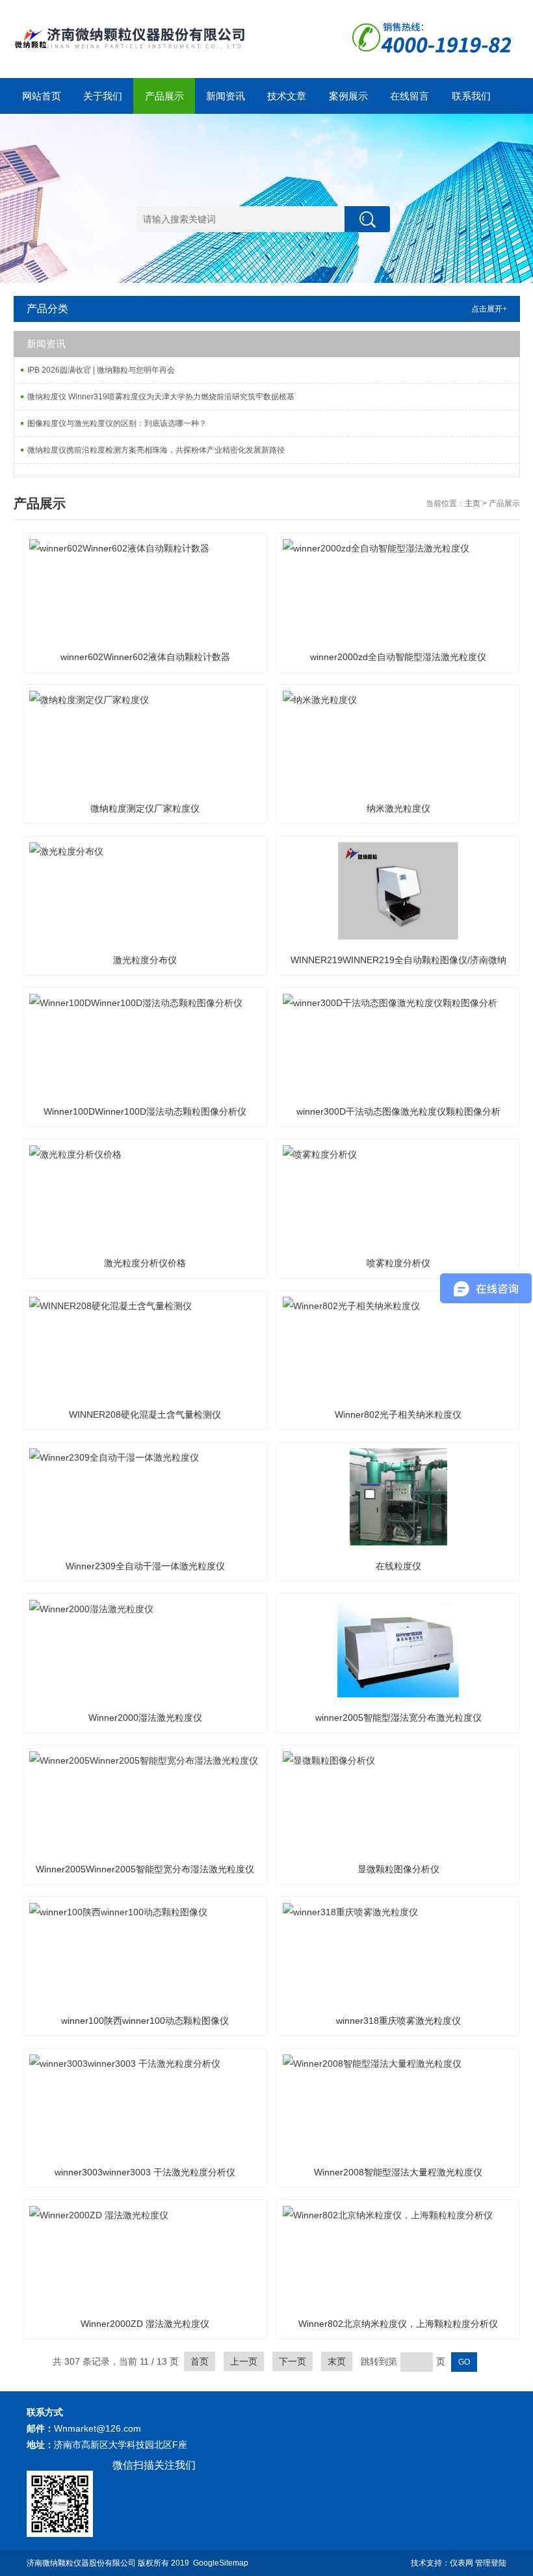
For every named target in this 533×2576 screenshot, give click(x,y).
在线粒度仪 (398, 1566)
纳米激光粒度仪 (398, 808)
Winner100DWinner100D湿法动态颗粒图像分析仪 (145, 1111)
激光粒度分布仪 (145, 960)
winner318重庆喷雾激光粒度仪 (398, 2021)
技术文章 (287, 96)
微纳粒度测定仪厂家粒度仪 (145, 808)
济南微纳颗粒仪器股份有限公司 (81, 2563)
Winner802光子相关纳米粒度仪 (398, 1414)
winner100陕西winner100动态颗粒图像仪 (145, 2021)
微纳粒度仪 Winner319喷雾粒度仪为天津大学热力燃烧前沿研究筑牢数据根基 (161, 397)
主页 (473, 503)
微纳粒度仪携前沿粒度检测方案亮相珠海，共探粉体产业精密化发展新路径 (156, 450)
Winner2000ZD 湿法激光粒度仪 (145, 2324)
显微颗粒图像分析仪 (398, 1869)
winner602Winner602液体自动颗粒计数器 (145, 657)
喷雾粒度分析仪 (398, 1263)
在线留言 (409, 96)
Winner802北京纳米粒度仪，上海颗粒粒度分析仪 (398, 2324)
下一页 (292, 2361)
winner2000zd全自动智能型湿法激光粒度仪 (398, 657)
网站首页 (42, 96)
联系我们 (471, 96)
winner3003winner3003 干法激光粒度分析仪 (145, 2172)
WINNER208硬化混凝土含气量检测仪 (145, 1414)
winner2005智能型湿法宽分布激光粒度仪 (398, 1718)
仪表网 (461, 2563)
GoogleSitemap (221, 2563)
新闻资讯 (226, 96)
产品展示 (164, 96)
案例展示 (348, 96)
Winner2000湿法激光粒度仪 (145, 1718)
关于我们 (103, 96)
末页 (337, 2361)
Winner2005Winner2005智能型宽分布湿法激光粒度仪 (145, 1869)
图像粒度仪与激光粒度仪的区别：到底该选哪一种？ (117, 423)
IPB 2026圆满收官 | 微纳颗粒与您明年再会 (101, 370)
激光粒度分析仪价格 (145, 1263)
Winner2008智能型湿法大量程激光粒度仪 (398, 2172)
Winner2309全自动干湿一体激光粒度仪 (145, 1566)
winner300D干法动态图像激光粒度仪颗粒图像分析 (398, 1111)
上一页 (244, 2361)
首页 (200, 2361)
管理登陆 (491, 2563)
